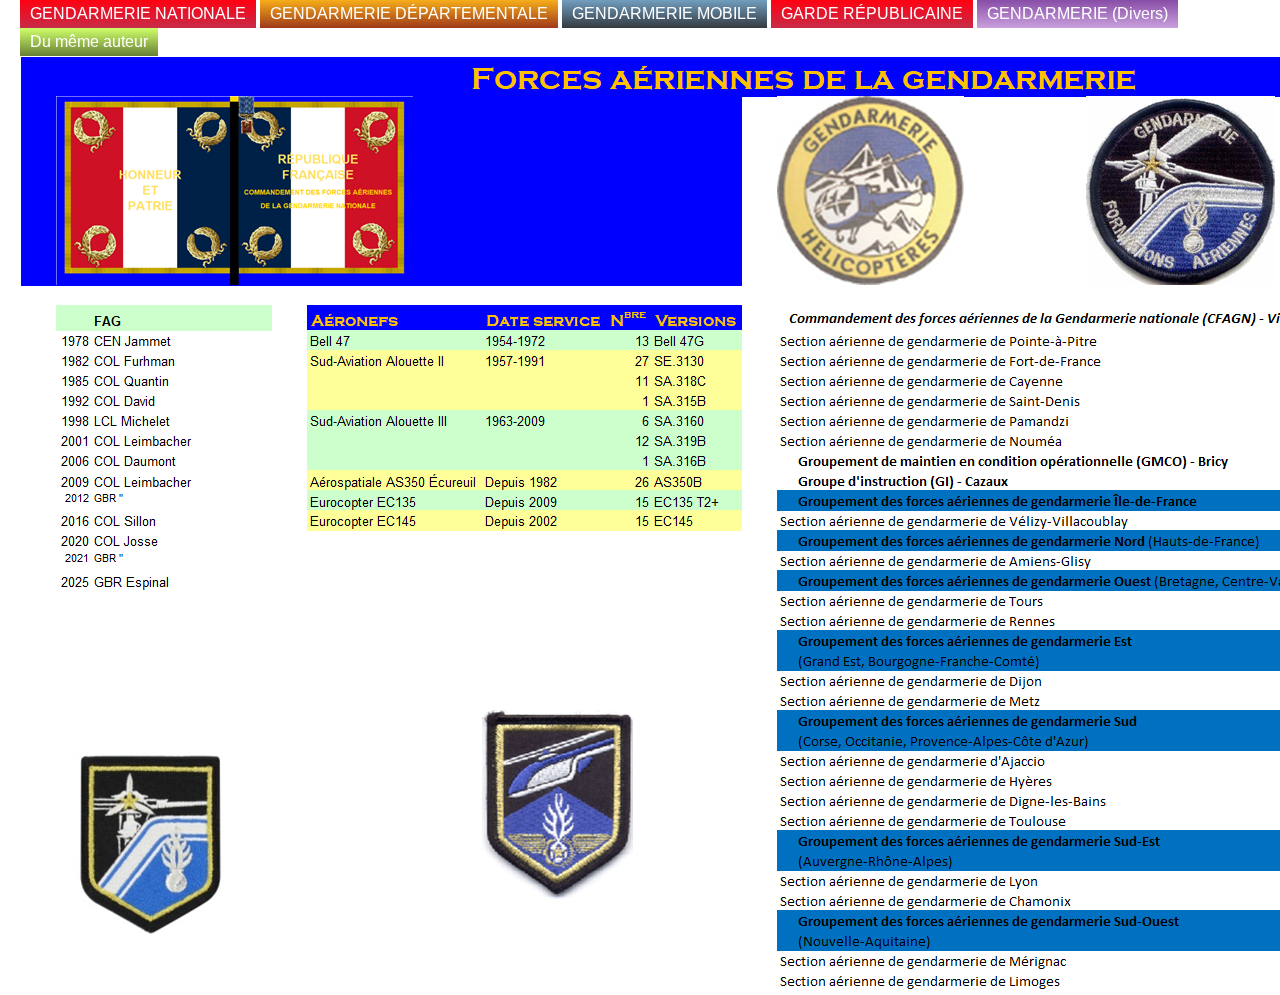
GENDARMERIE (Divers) (1077, 13)
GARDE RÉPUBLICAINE (872, 13)
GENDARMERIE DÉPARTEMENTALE (409, 13)
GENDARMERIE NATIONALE (138, 13)
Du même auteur (89, 41)
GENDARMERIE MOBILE (664, 13)
